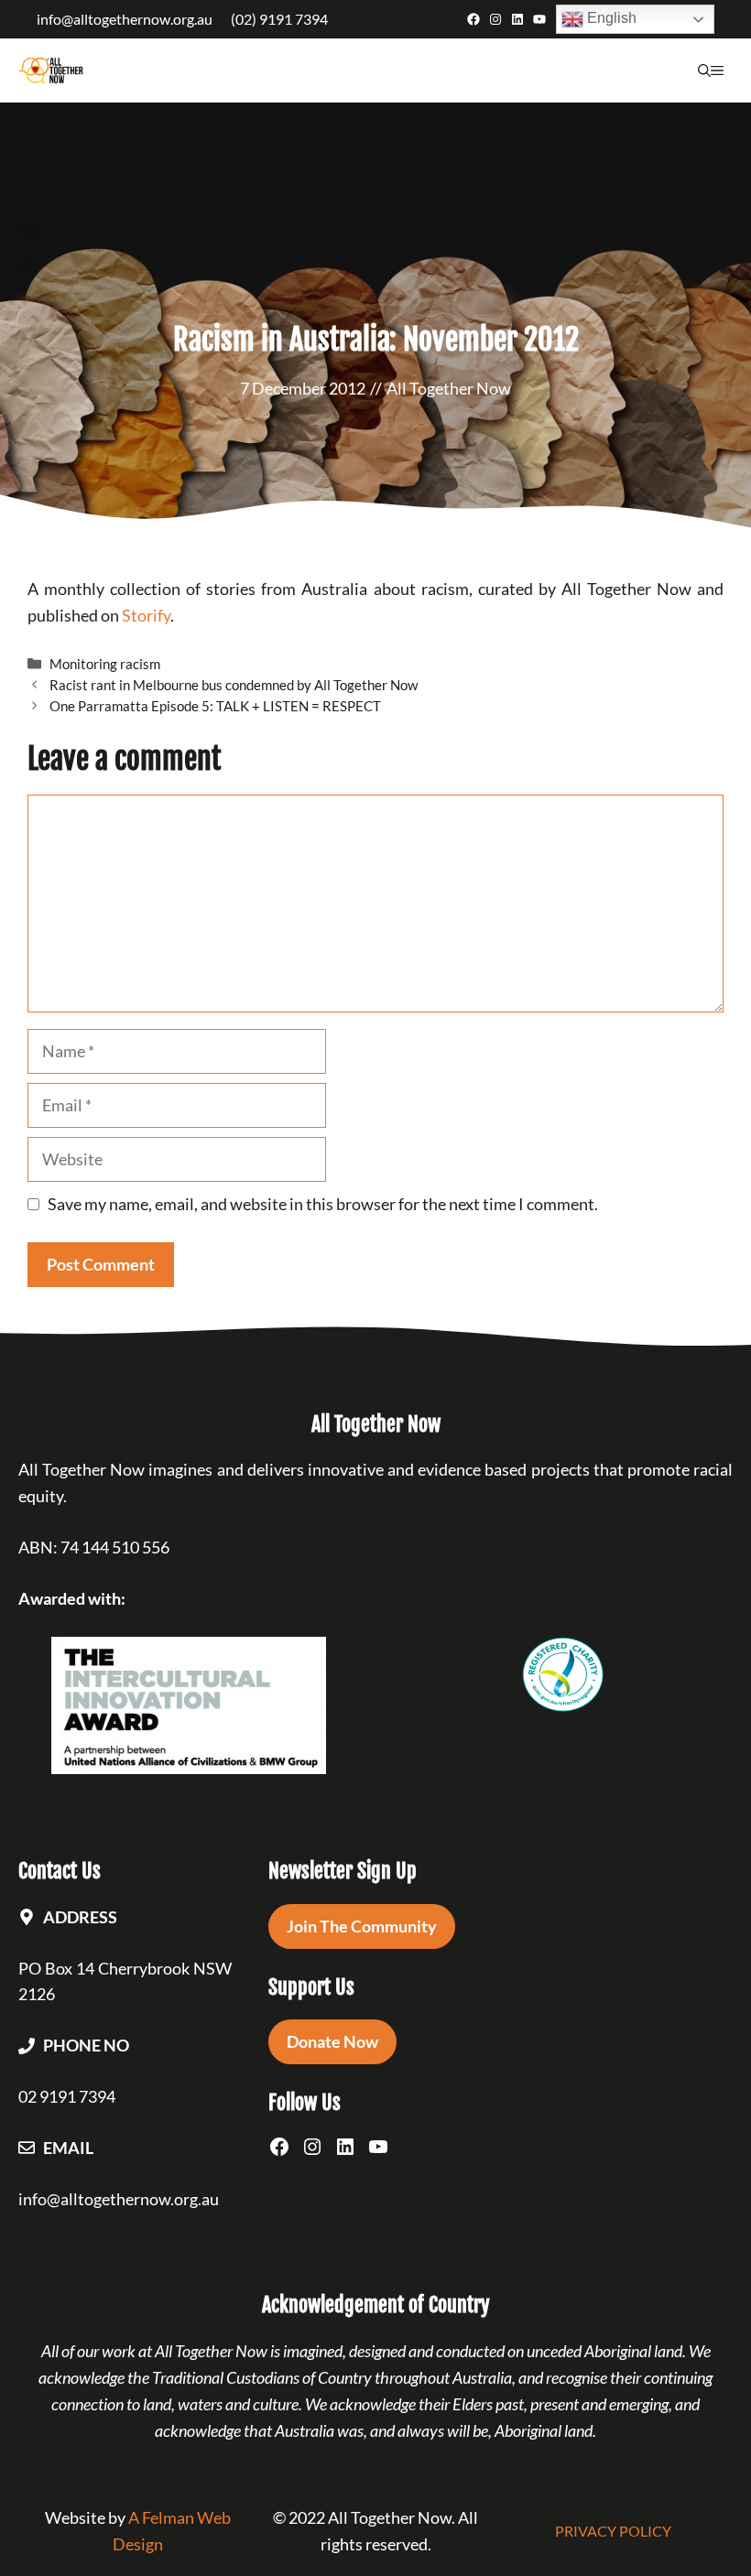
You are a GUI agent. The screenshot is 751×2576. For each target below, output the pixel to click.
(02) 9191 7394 (279, 19)
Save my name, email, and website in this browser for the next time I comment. (323, 1204)
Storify (146, 615)
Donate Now (332, 2041)
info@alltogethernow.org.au (125, 19)
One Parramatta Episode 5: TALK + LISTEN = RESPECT (215, 706)
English (610, 18)
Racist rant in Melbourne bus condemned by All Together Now (234, 685)
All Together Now (449, 388)
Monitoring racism (105, 664)
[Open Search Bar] (704, 70)
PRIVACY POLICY (613, 2531)
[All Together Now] (51, 70)
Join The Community (362, 1926)
